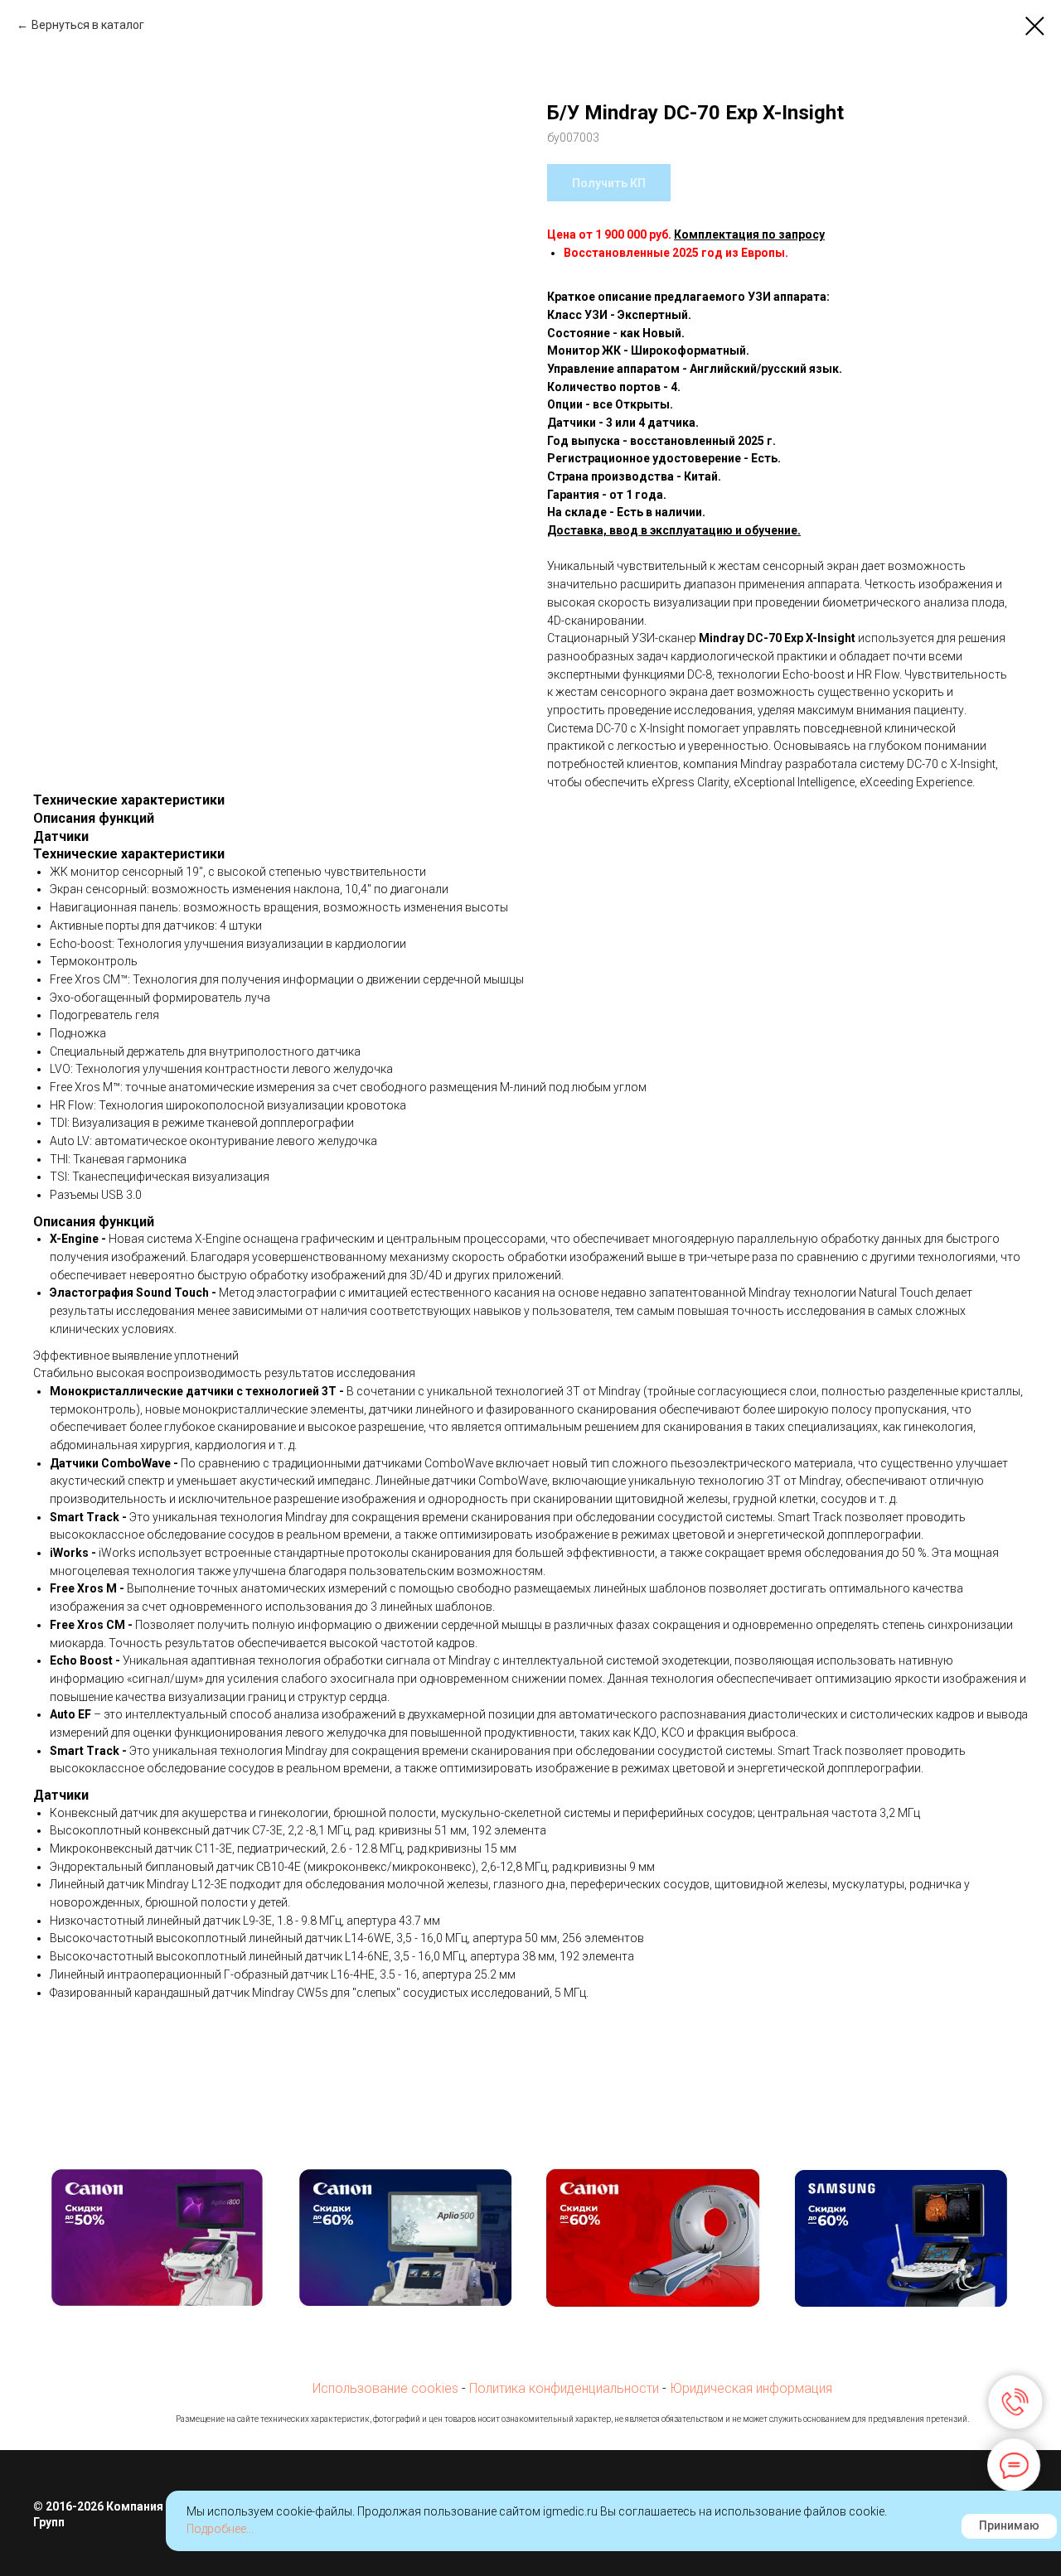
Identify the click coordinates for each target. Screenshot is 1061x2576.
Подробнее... (220, 2529)
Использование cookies (385, 2388)
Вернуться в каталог (88, 25)
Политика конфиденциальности (564, 2388)
